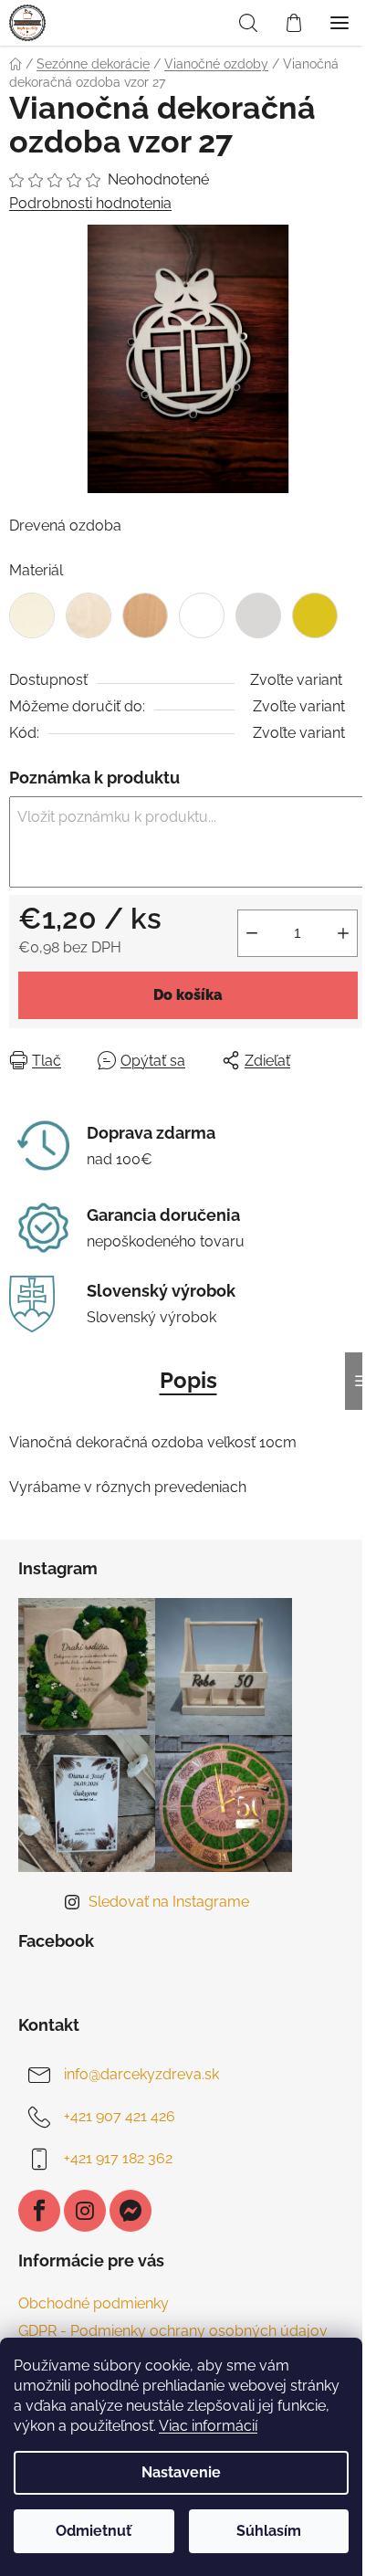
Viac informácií (208, 2426)
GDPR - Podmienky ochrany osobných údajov (173, 2331)
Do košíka (188, 995)
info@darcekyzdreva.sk (141, 2074)
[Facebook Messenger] (131, 2211)
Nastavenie (181, 2472)
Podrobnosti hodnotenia (90, 203)
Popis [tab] (188, 1380)
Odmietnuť (94, 2531)
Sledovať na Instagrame (169, 1902)
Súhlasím (269, 2531)
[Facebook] (39, 2211)
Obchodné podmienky (94, 2303)
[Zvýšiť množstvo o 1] (343, 933)
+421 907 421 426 (120, 2116)
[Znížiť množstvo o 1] (252, 933)
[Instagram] (85, 2211)
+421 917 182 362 (118, 2158)
